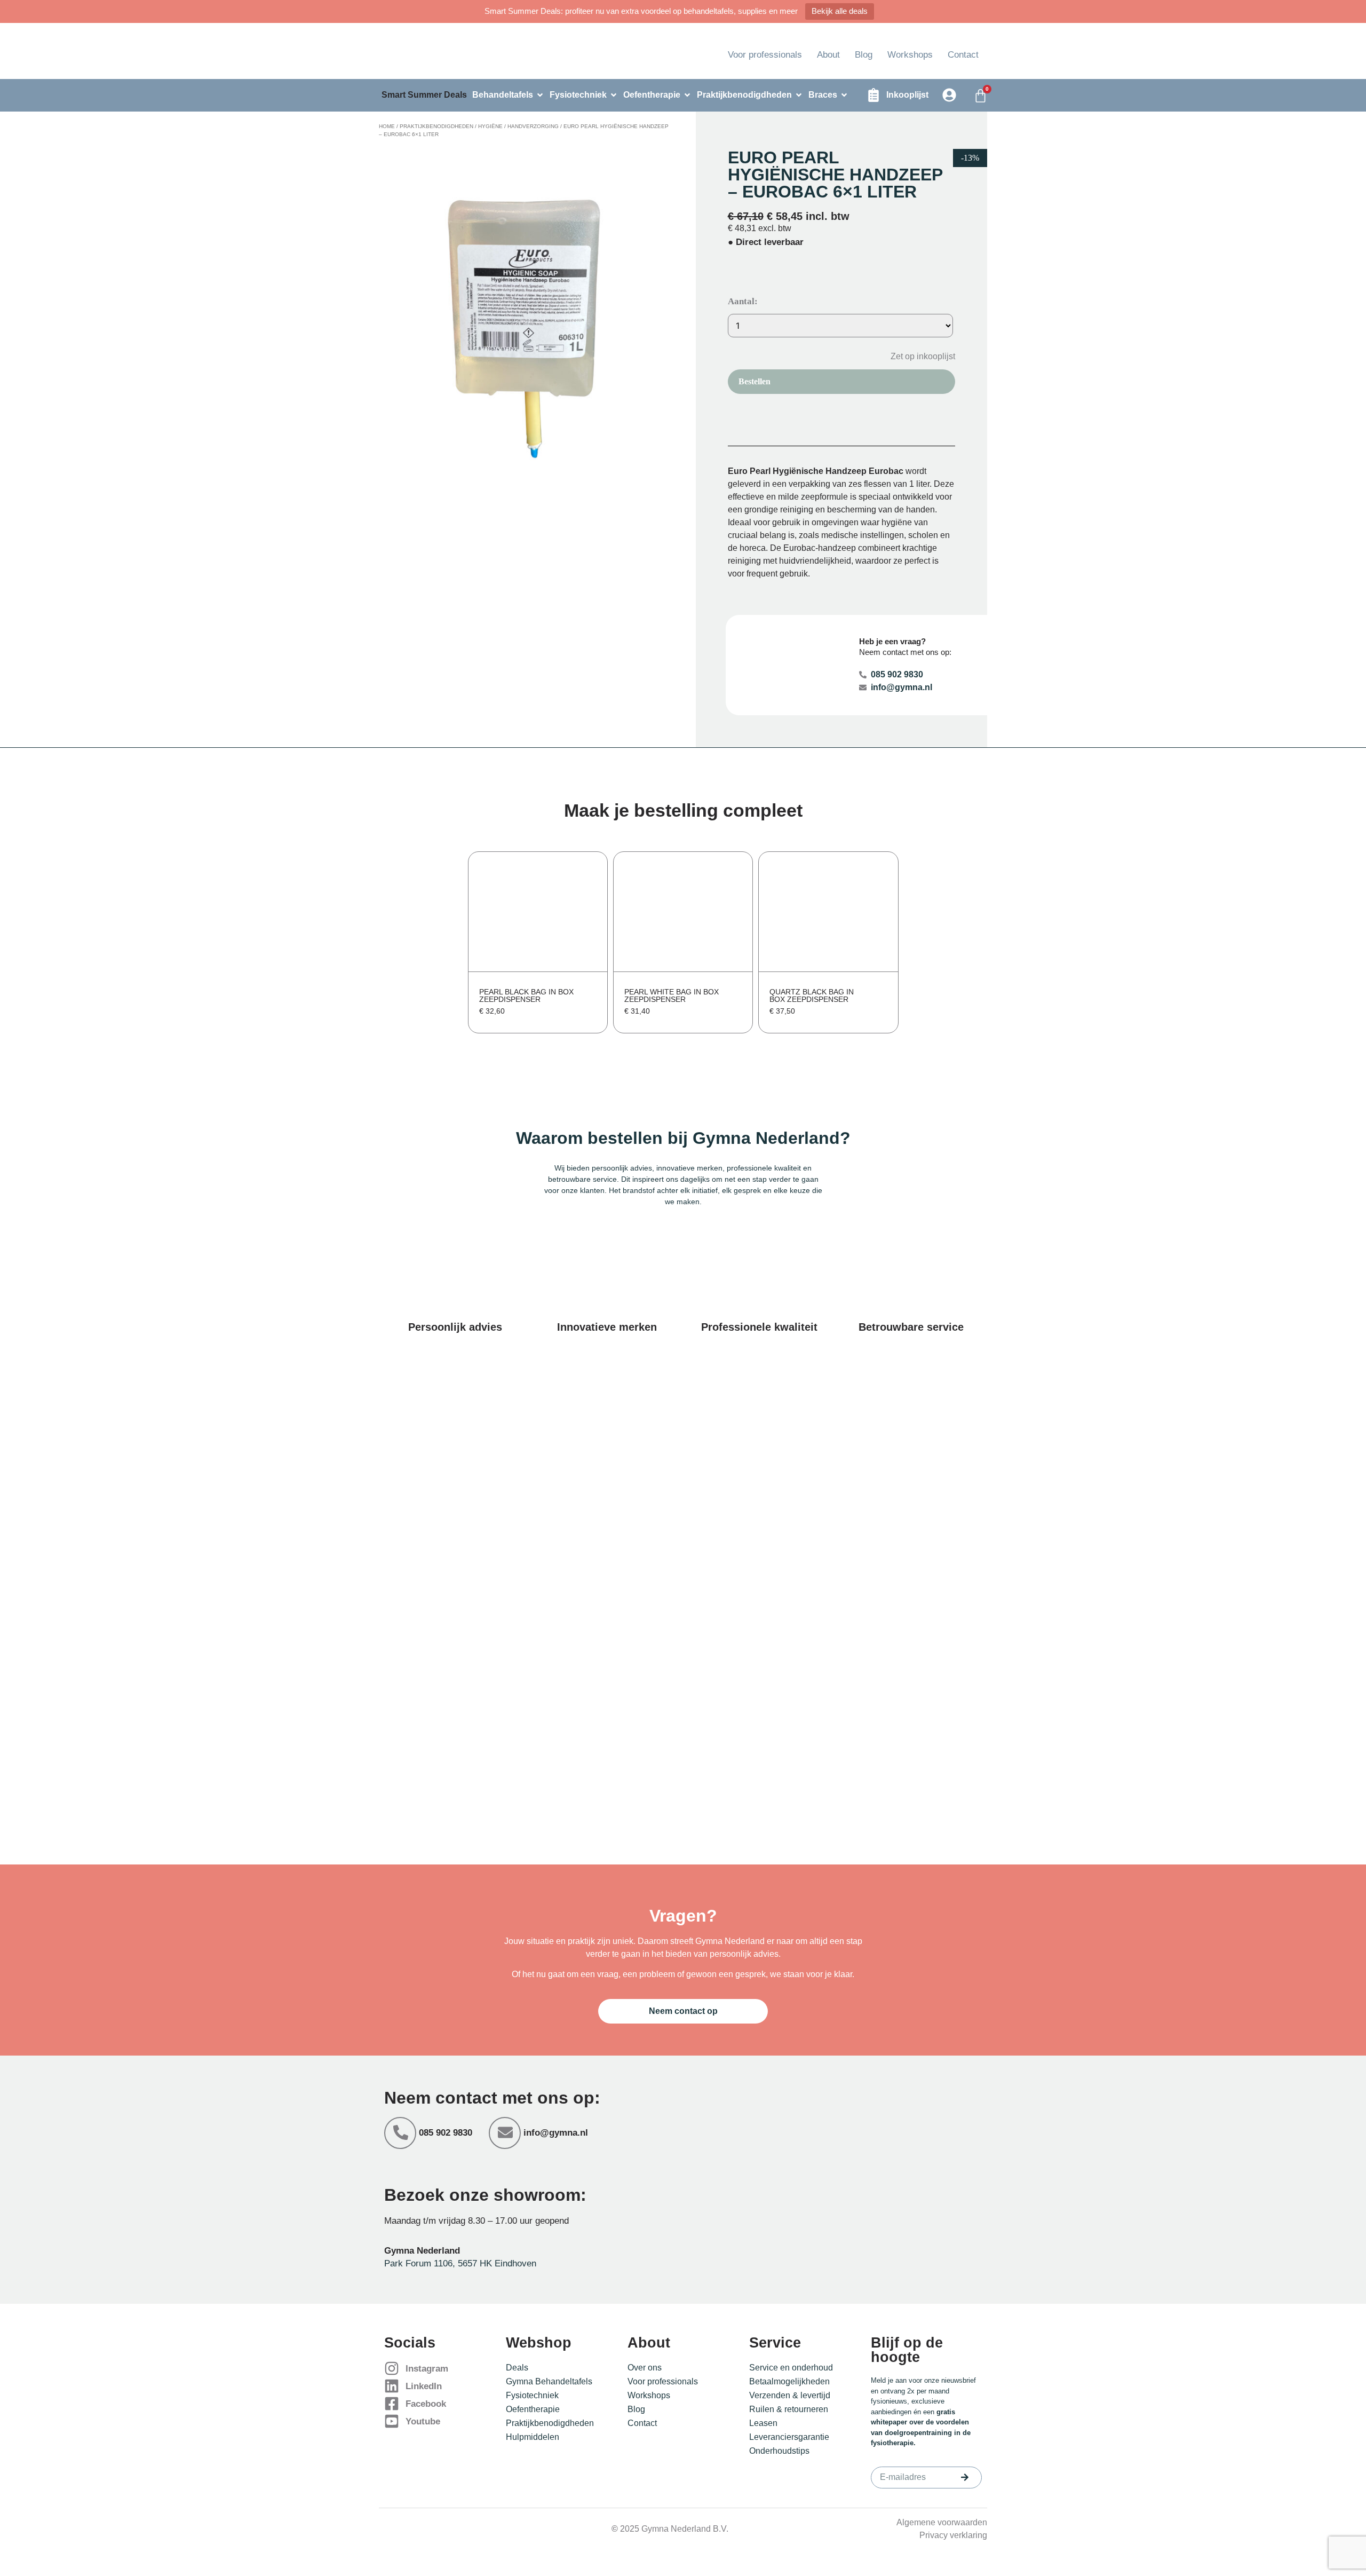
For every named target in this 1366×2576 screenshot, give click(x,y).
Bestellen (755, 381)
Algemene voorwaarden (942, 2522)
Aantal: (743, 301)
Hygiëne (490, 126)
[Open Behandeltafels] (540, 95)
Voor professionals (765, 55)
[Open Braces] (844, 95)
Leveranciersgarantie (789, 2437)
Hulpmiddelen (533, 2437)
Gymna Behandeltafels (549, 2381)
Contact (963, 55)
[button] (915, 356)
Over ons (645, 2368)
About (828, 55)
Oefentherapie (533, 2409)
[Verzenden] (965, 2477)
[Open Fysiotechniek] (614, 95)
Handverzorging (533, 126)
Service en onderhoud (791, 2368)
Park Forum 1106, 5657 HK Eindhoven (460, 2263)
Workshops (910, 55)
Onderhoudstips (779, 2451)
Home (387, 126)
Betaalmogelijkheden (789, 2381)
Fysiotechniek (532, 2395)
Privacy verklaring (953, 2535)
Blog (864, 55)
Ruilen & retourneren (789, 2409)
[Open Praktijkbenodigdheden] (799, 95)
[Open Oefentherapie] (687, 95)
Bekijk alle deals (840, 11)
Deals (517, 2368)
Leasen (763, 2423)
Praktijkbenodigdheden (436, 126)
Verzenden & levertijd (790, 2395)
